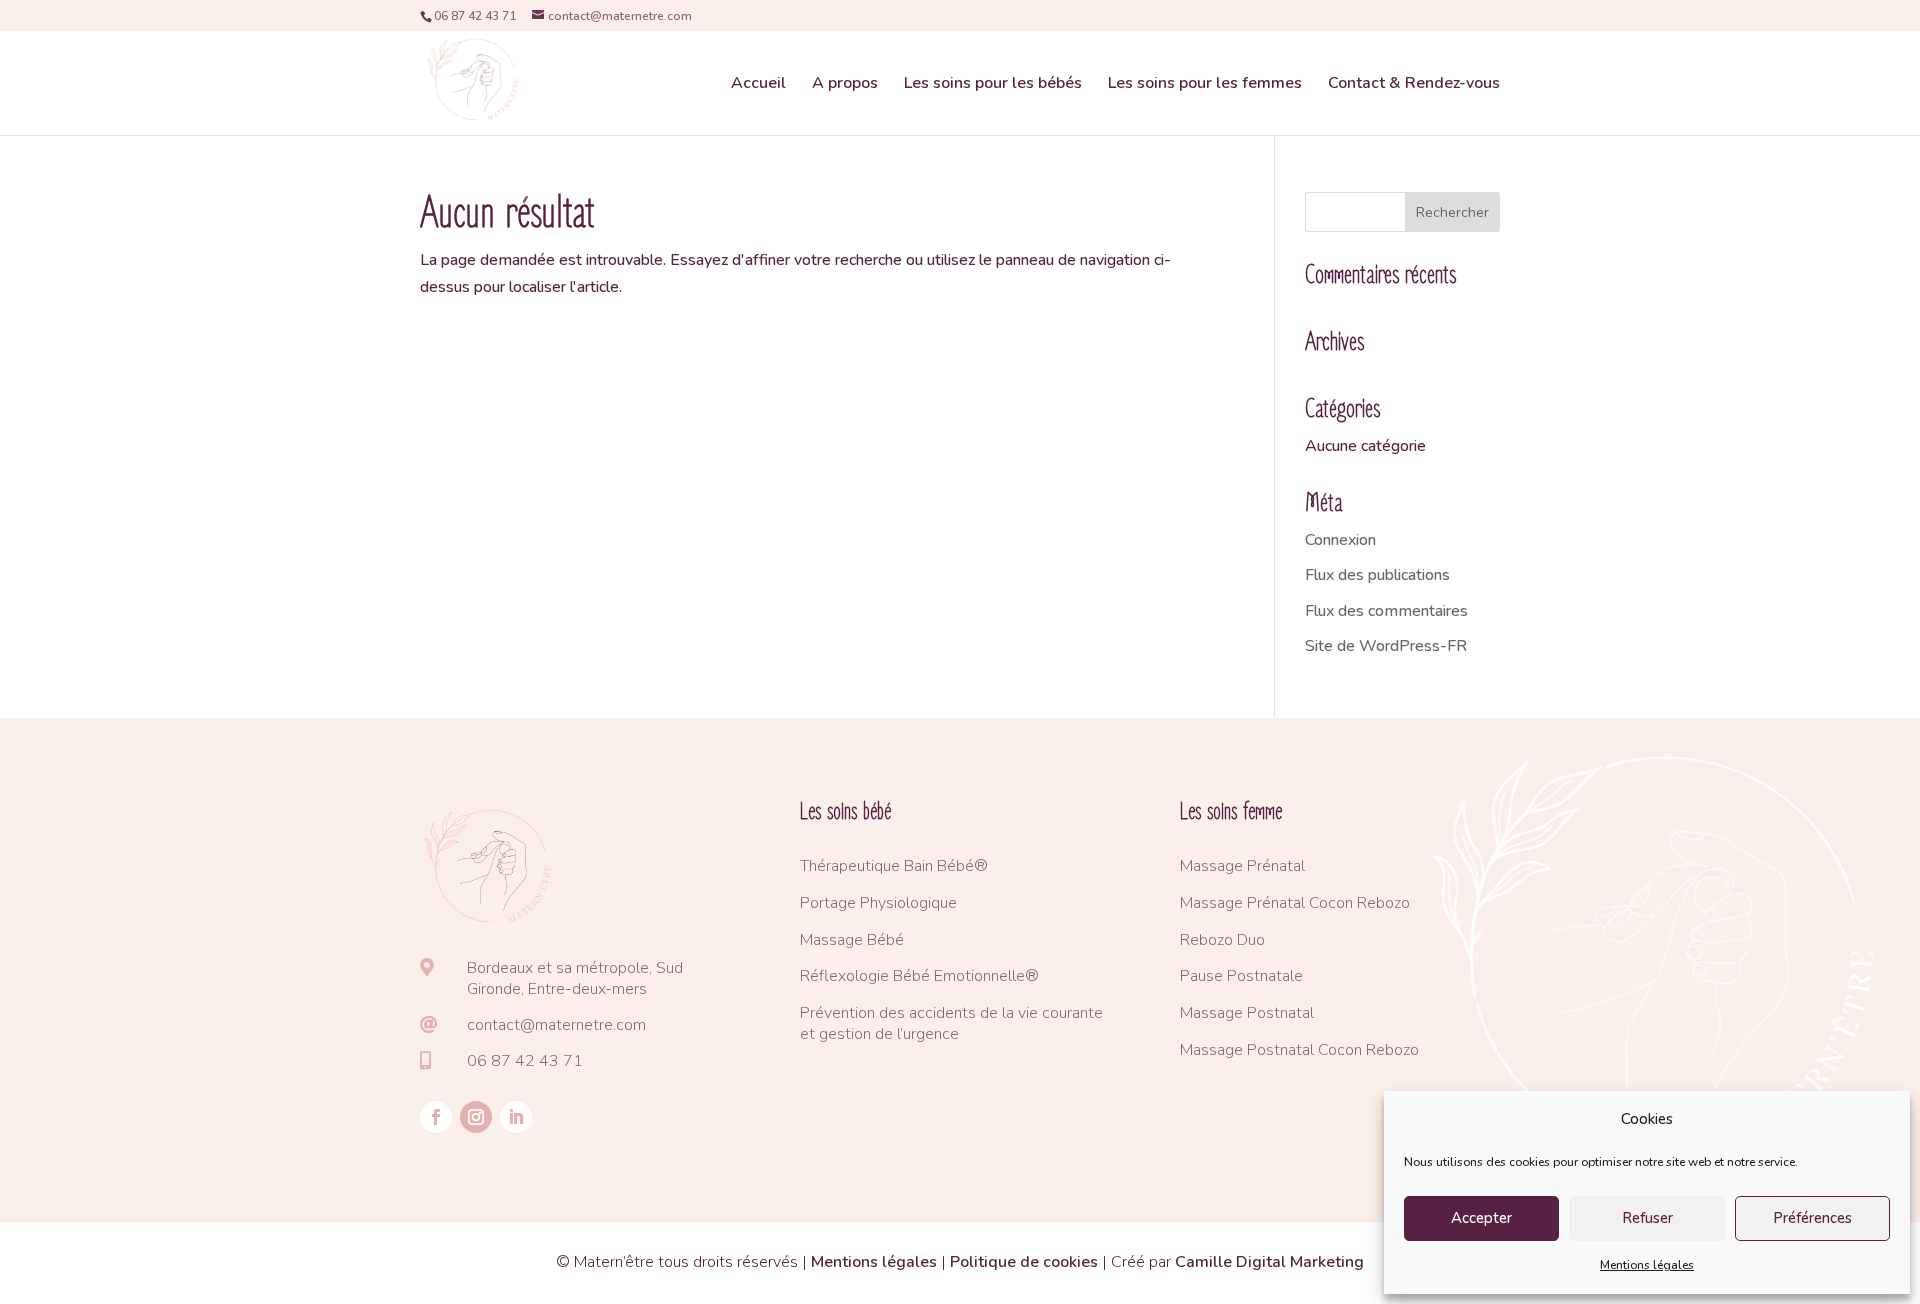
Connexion (1340, 540)
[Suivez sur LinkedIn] (516, 1117)
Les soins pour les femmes (1205, 85)
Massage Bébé (852, 940)
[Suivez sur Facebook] (436, 1117)
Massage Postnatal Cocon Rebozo (1299, 1050)
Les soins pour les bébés (993, 85)
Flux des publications (1377, 575)
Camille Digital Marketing (1269, 1262)
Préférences (1812, 1218)
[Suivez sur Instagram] (476, 1117)
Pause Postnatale (1241, 976)
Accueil (758, 85)
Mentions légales (1647, 1265)
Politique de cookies (1024, 1262)
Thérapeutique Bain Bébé (887, 866)
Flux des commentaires (1386, 611)
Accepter (1481, 1218)
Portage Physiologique (878, 903)
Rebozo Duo (1222, 940)
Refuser (1647, 1218)
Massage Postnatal (1247, 1013)
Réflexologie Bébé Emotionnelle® (919, 976)
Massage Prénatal (1242, 866)
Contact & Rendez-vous (1414, 85)
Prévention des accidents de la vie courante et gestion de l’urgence (951, 1023)
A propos (845, 85)
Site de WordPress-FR (1386, 646)
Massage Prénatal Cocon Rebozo (1295, 903)
